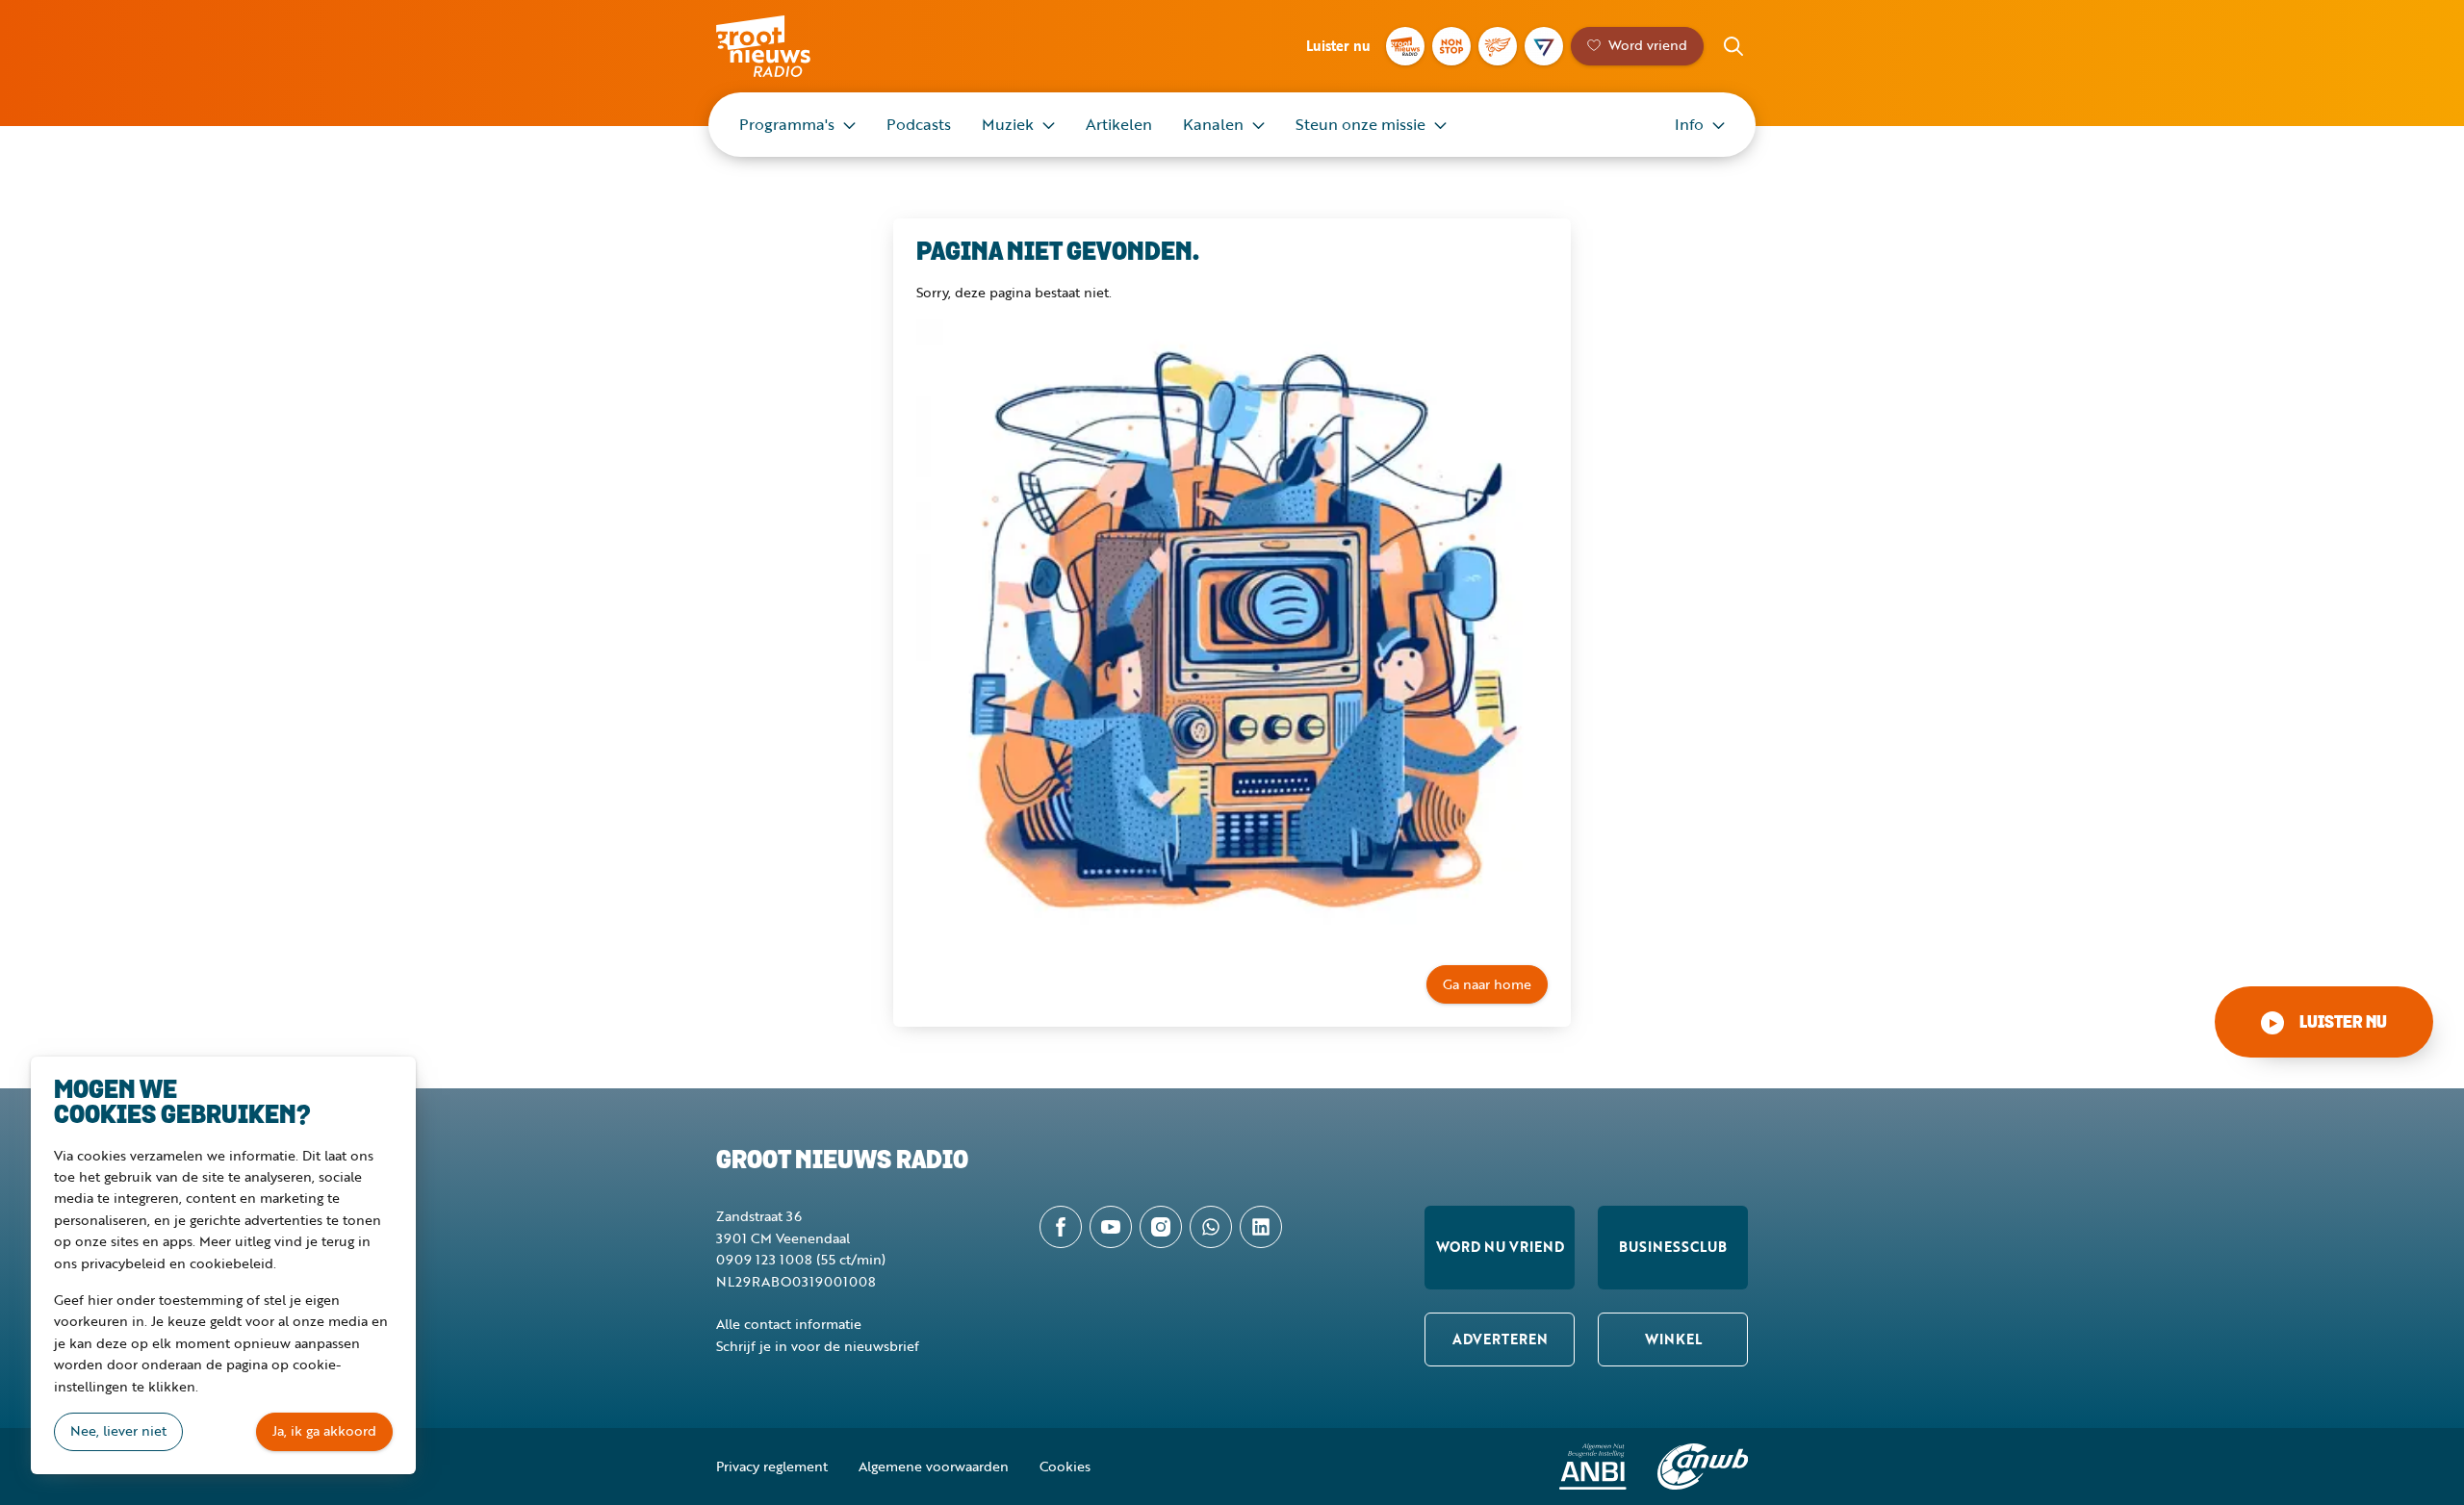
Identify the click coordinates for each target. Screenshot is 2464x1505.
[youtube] (1111, 1227)
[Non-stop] (1451, 46)
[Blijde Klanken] (1498, 46)
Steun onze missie (1360, 124)
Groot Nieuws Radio (783, 46)
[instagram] (1161, 1227)
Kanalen (1213, 124)
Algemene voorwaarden (934, 1466)
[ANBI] (1593, 1467)
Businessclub (1673, 1247)
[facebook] (1061, 1227)
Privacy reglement (772, 1466)
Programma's (787, 124)
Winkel (1673, 1339)
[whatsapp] (1211, 1227)
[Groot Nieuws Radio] (1405, 46)
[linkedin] (1261, 1227)
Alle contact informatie (789, 1324)
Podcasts (919, 124)
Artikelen (1119, 124)
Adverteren (1500, 1339)
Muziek (1008, 124)
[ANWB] (1703, 1467)
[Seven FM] (1544, 46)
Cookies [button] (1065, 1466)
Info (1689, 124)
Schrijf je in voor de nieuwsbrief (818, 1346)
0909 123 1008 (764, 1259)
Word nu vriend (1500, 1247)
